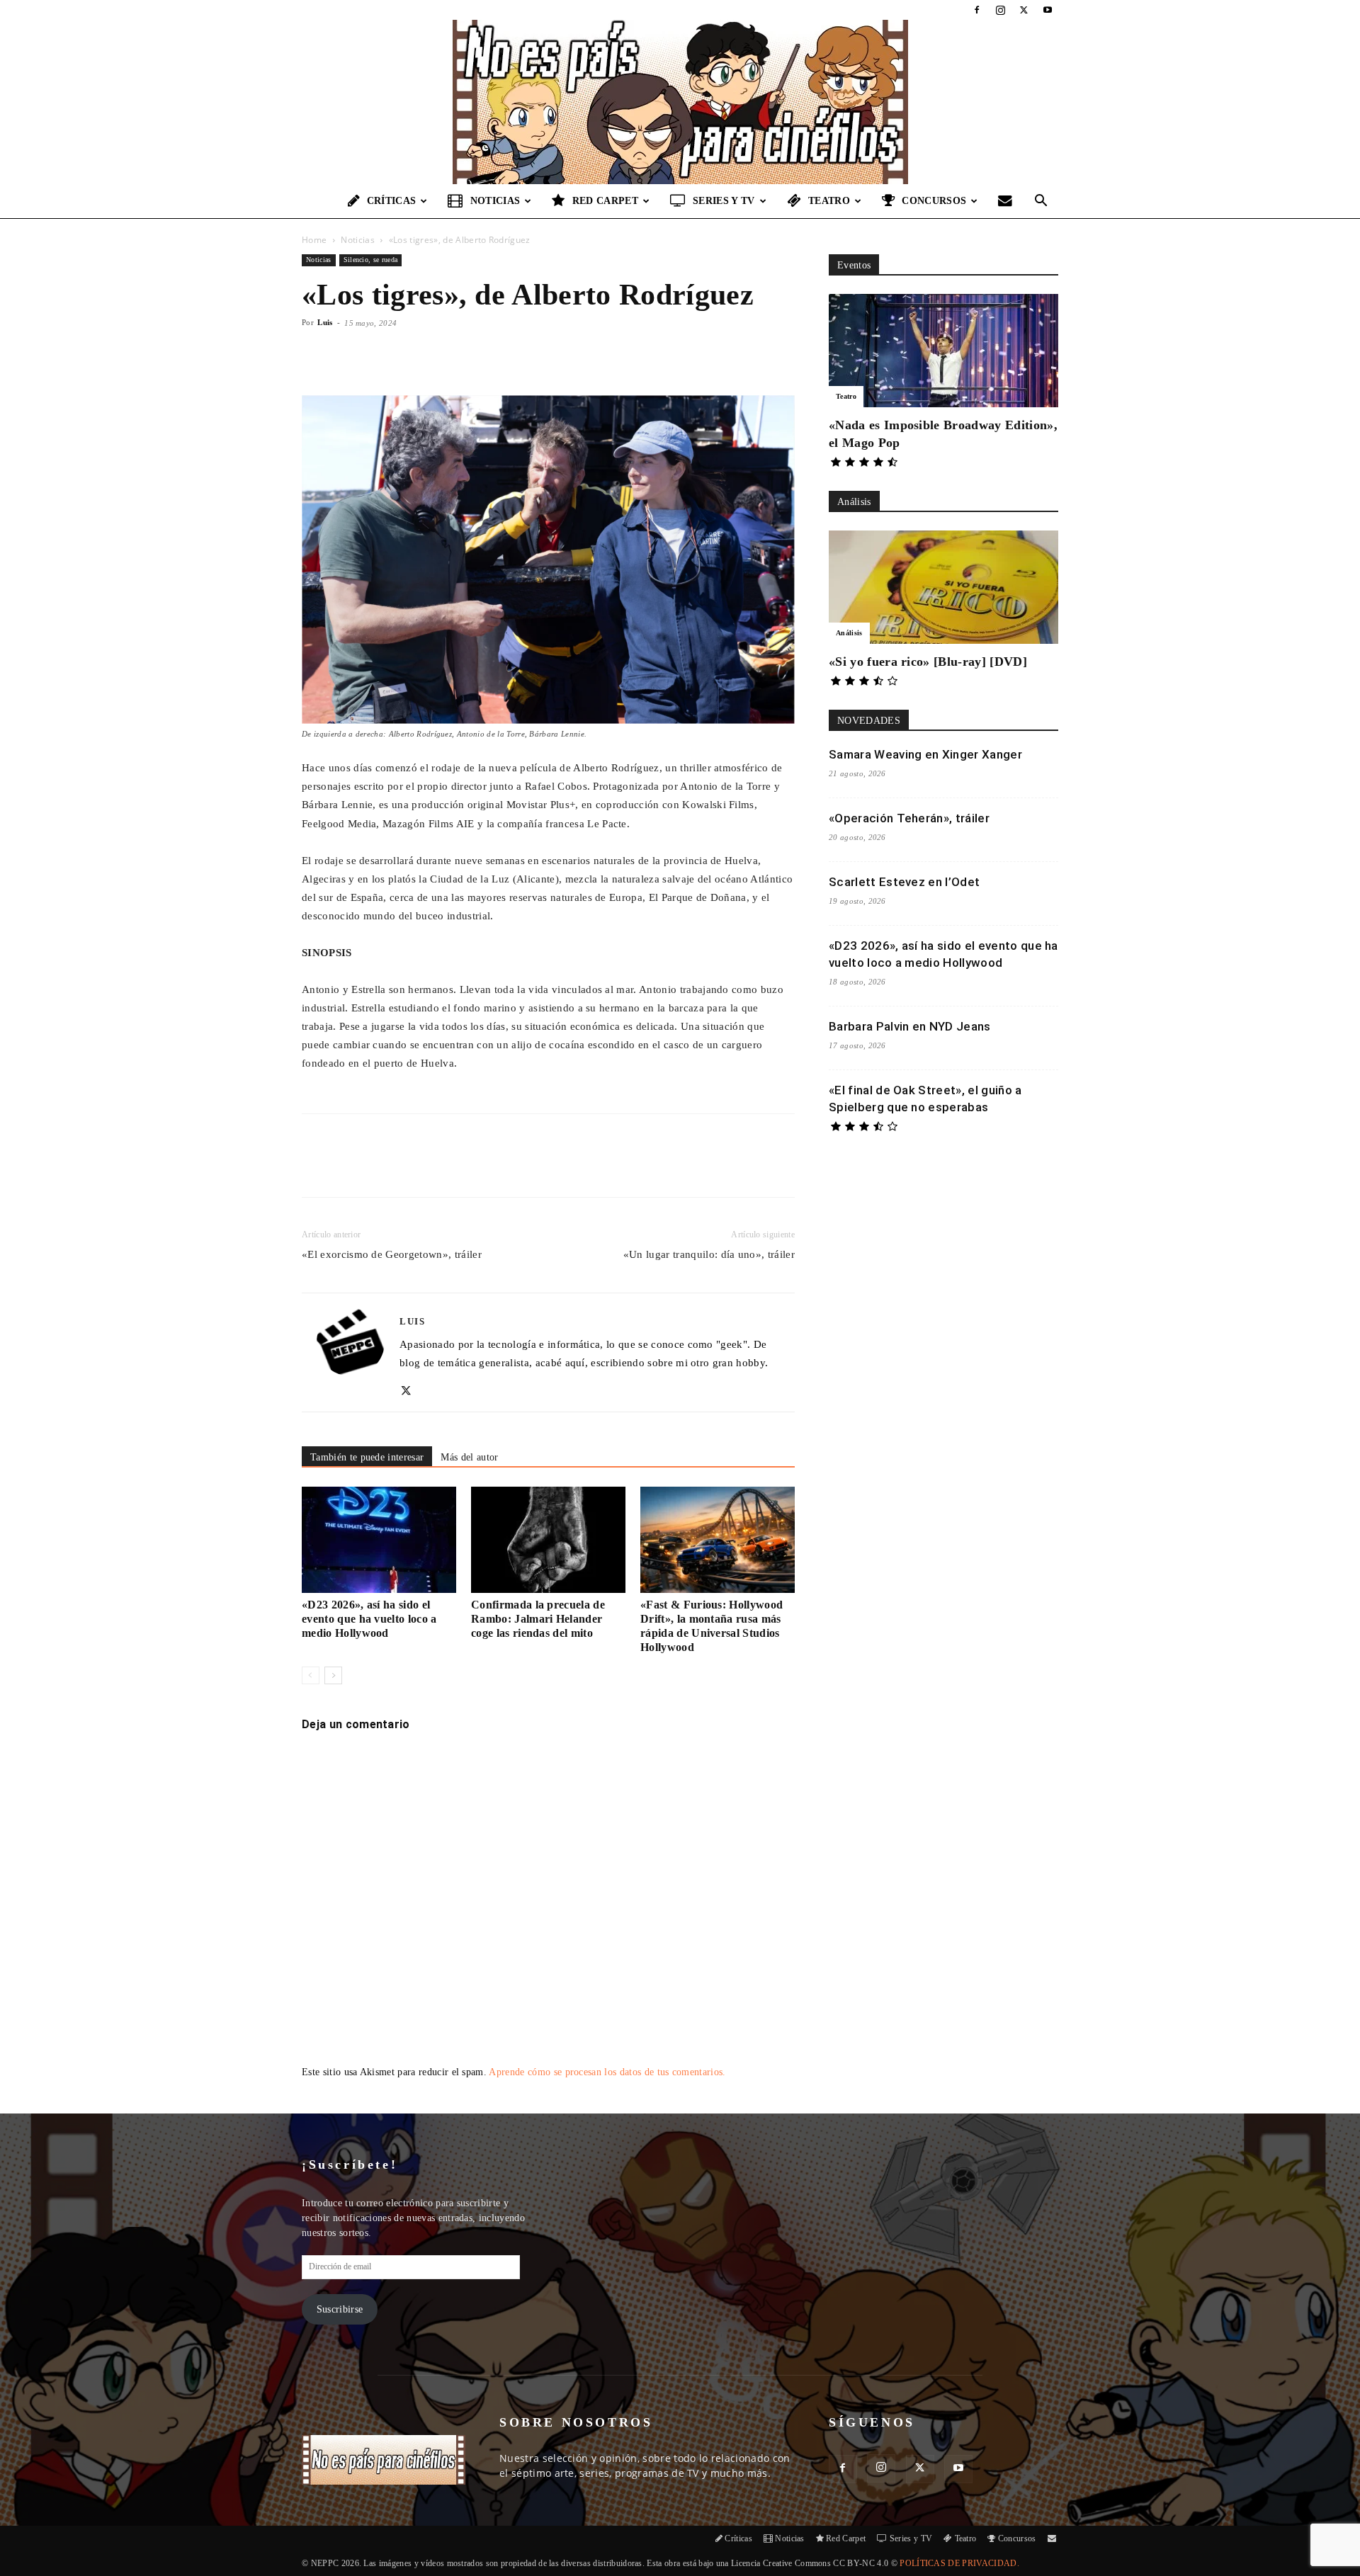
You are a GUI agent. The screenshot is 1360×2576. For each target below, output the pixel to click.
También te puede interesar (367, 1457)
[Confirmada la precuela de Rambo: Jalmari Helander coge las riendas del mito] (548, 1540)
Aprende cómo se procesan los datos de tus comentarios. (607, 2072)
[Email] (499, 1168)
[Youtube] (1048, 10)
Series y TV (724, 201)
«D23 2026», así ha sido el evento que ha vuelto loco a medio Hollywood (369, 1619)
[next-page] (333, 1675)
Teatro (829, 201)
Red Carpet (605, 201)
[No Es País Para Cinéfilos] (680, 102)
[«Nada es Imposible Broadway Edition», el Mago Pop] (943, 351)
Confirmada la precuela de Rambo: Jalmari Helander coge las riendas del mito (538, 1619)
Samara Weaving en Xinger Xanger (925, 754)
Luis (325, 322)
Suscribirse (340, 2309)
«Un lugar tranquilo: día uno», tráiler (709, 1254)
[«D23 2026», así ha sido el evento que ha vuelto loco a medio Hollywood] (379, 1540)
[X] (1024, 10)
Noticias (495, 201)
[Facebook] (977, 10)
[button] (1041, 202)
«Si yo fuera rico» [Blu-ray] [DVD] (928, 662)
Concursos (934, 201)
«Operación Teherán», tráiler (909, 818)
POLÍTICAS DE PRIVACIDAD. (959, 2563)
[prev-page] (311, 1675)
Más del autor (469, 1457)
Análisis (849, 633)
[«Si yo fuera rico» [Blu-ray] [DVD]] (943, 587)
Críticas (392, 201)
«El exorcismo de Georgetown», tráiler (392, 1254)
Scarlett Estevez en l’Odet (904, 882)
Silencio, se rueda (371, 260)
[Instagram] (1000, 10)
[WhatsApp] (467, 1168)
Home (314, 240)
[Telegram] (532, 1168)
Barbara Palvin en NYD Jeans (910, 1026)
